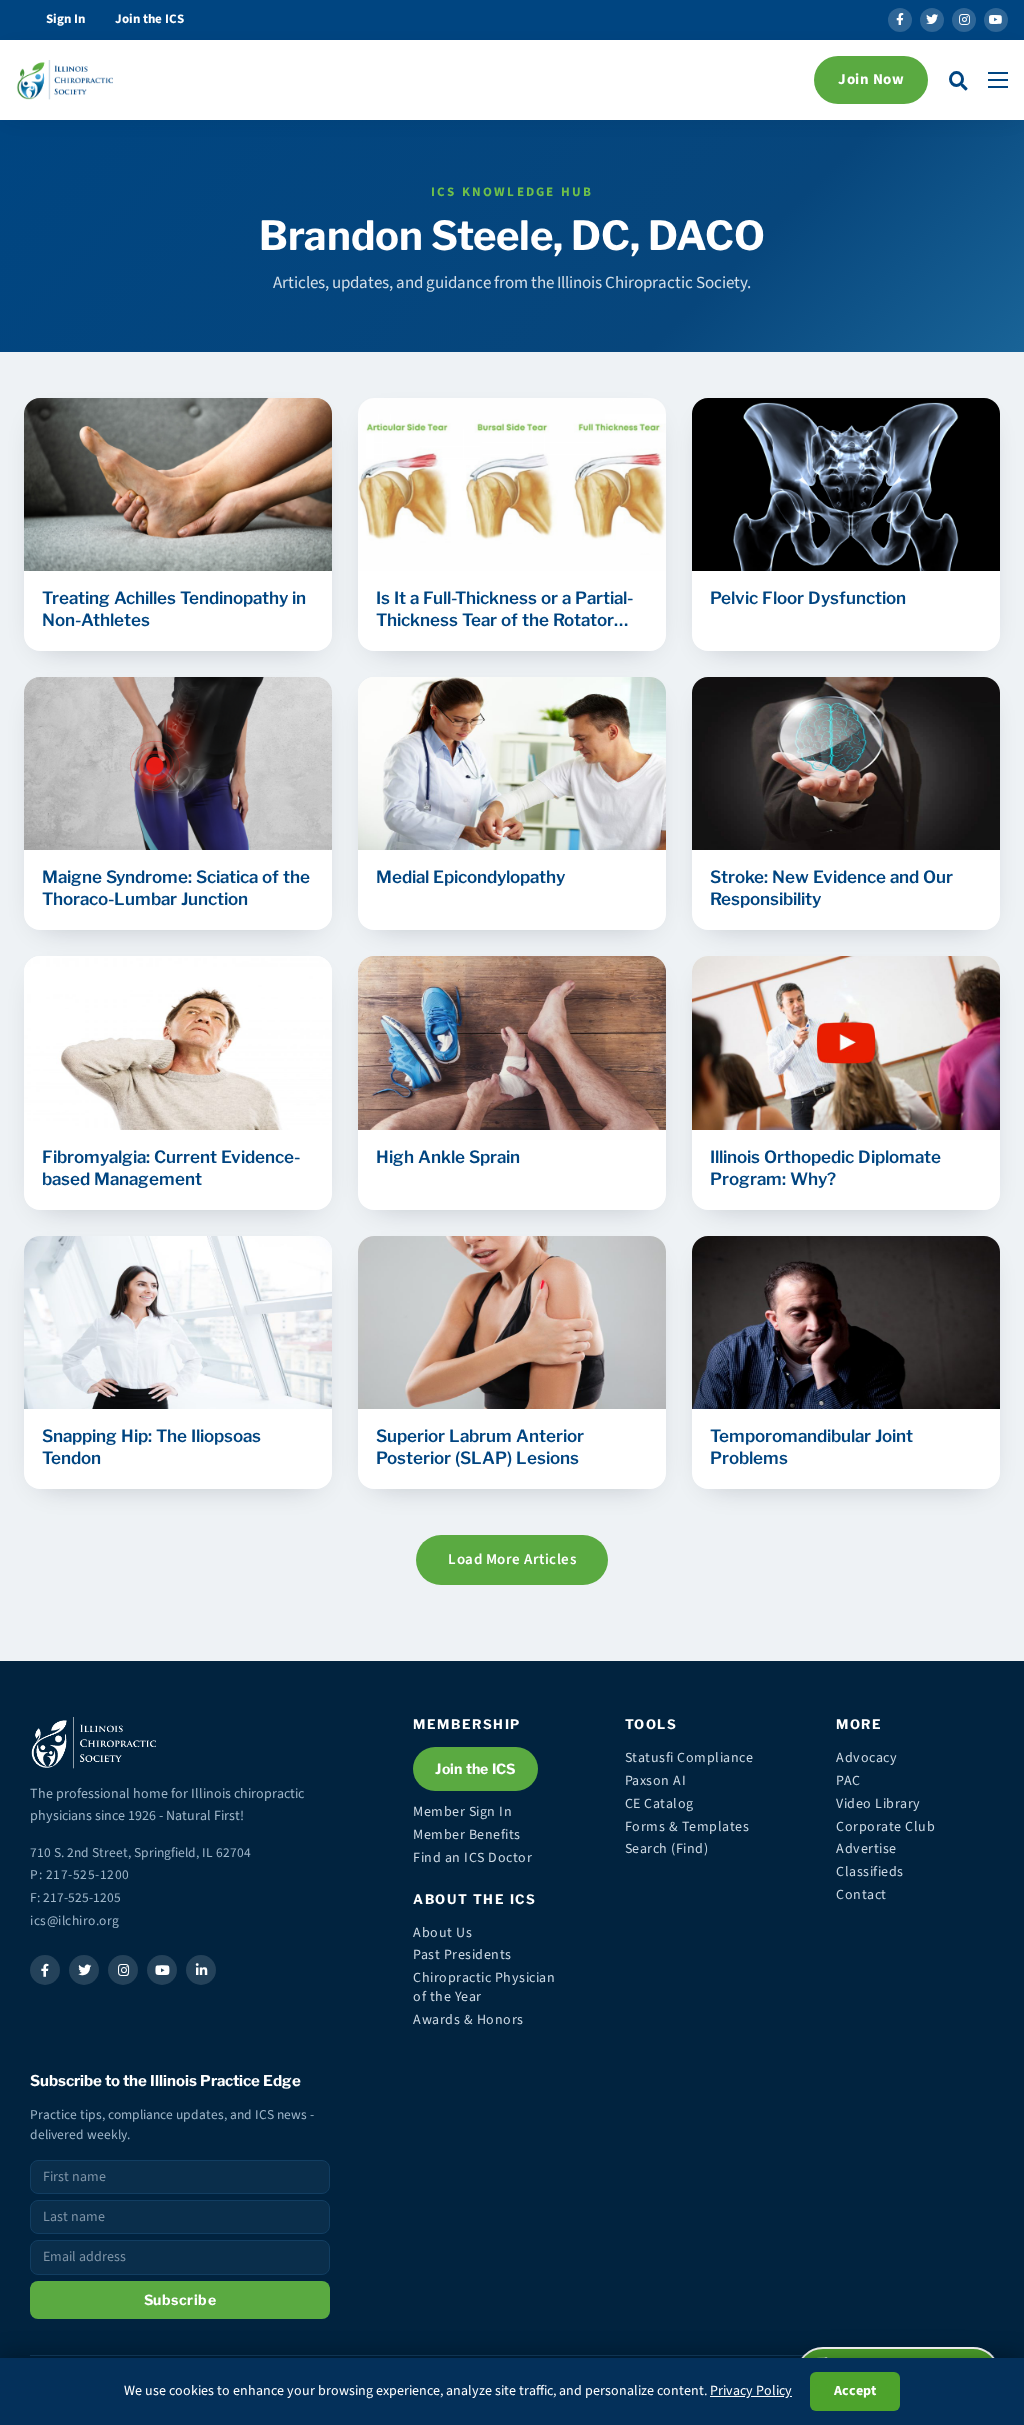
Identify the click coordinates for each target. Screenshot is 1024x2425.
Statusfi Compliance (689, 1758)
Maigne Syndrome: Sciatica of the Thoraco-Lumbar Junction (176, 888)
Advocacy (866, 1758)
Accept (855, 2391)
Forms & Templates (687, 1827)
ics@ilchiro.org (75, 1920)
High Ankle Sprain (448, 1157)
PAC (848, 1781)
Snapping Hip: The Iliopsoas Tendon (151, 1447)
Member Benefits (467, 1835)
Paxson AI (656, 1781)
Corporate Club (885, 1827)
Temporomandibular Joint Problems (811, 1447)
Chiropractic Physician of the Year (484, 1987)
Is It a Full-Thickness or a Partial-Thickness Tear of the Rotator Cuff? (504, 609)
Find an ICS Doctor (472, 1858)
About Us (442, 1933)
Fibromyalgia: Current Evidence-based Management (171, 1168)
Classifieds (870, 1872)
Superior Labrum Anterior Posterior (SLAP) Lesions (480, 1447)
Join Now (871, 79)
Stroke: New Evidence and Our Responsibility (831, 888)
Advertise (866, 1849)
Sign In (65, 19)
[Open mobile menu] (998, 80)
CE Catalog (659, 1804)
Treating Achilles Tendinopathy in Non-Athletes (174, 609)
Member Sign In (462, 1812)
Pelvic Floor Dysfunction (808, 598)
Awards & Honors (468, 2020)
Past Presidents (462, 1955)
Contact (861, 1895)
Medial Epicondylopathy (470, 877)
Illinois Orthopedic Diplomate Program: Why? (825, 1168)
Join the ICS (149, 19)
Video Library (878, 1804)
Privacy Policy (751, 2391)
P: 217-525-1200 (80, 1874)
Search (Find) (667, 1849)
